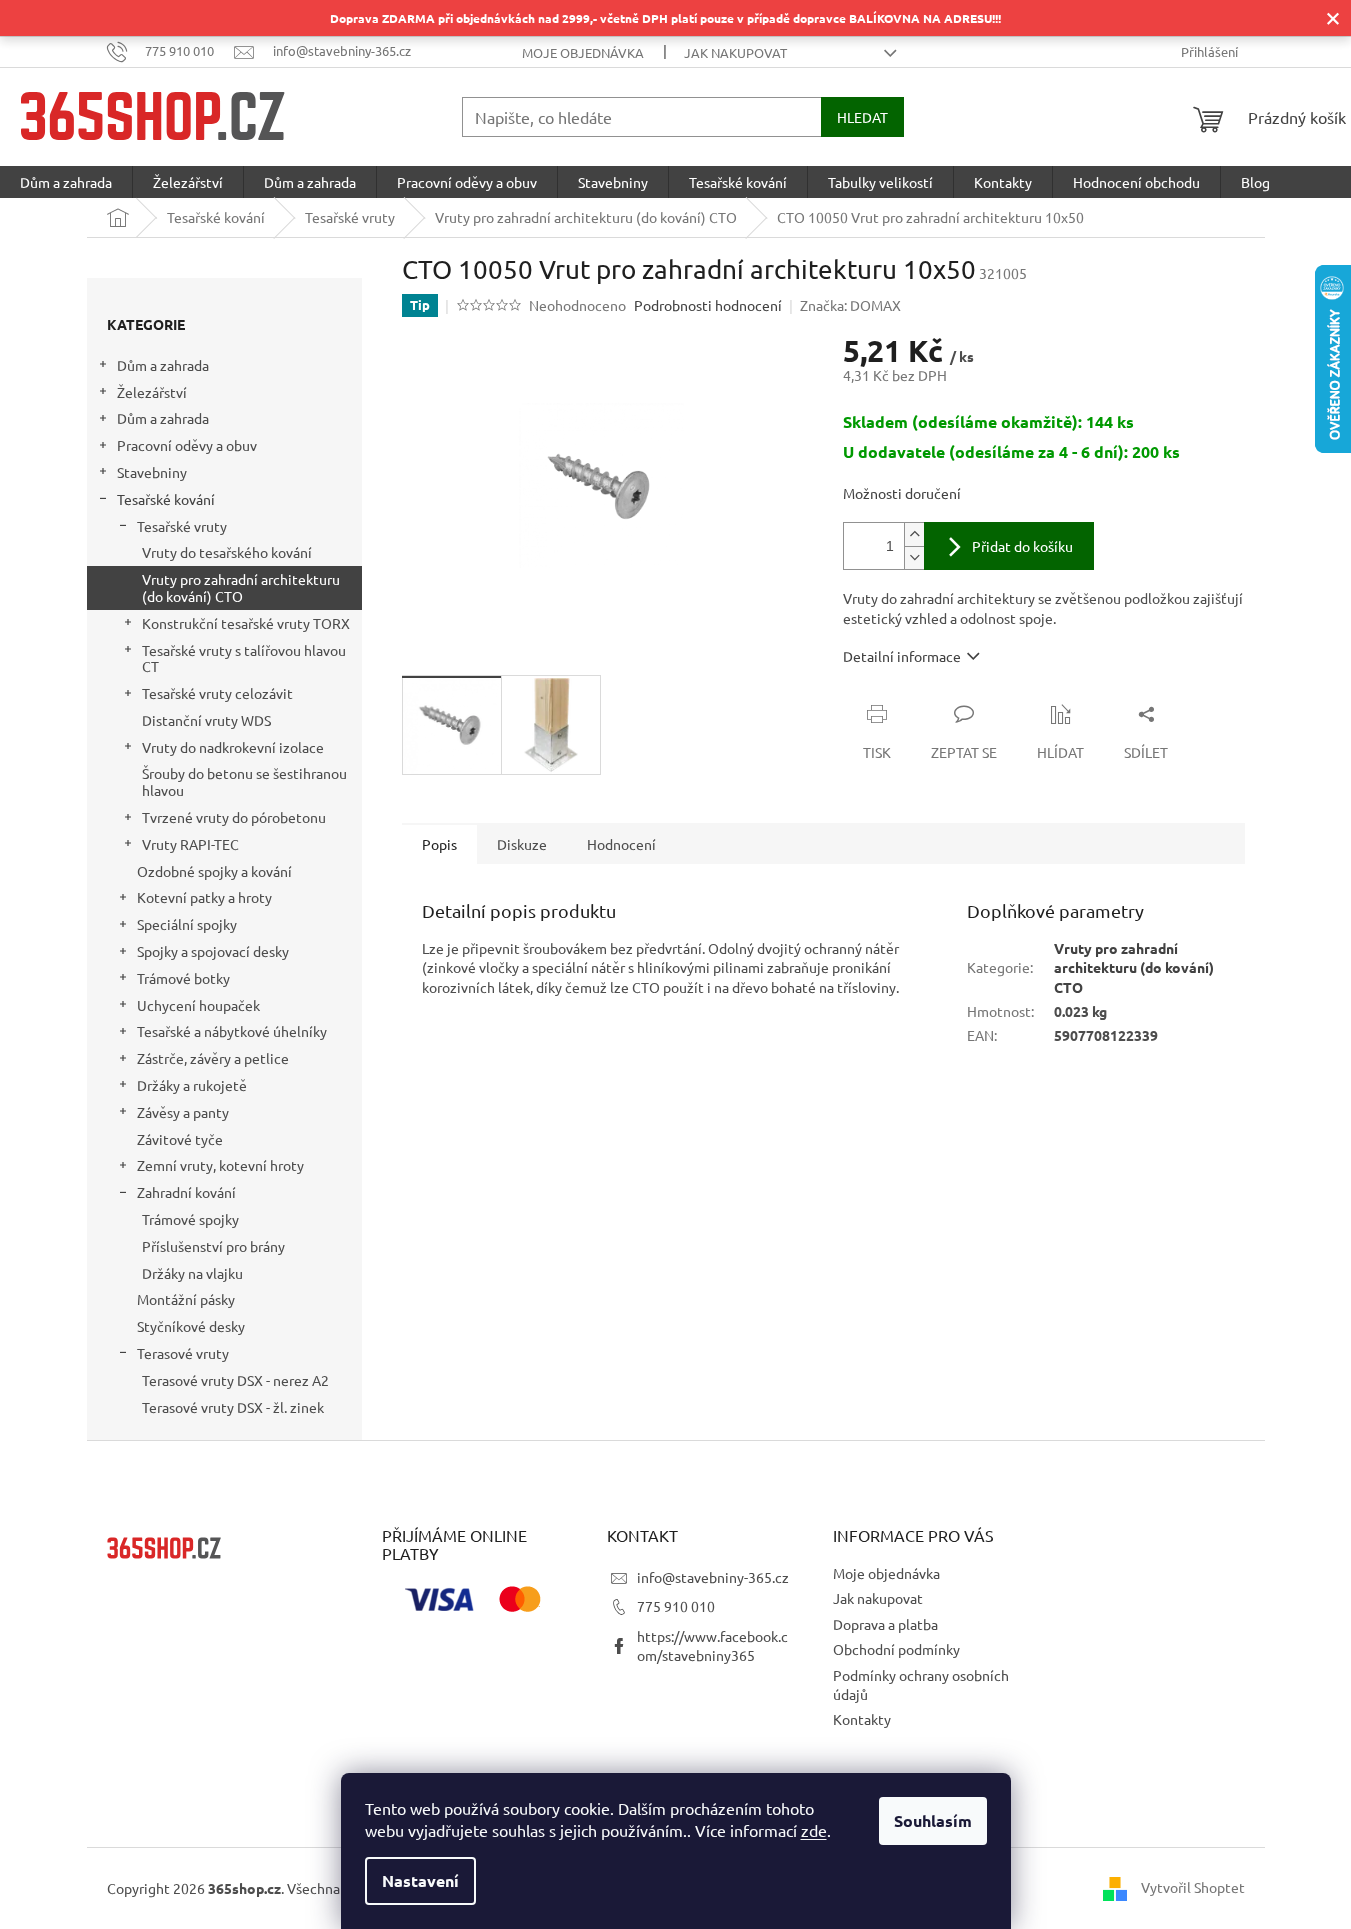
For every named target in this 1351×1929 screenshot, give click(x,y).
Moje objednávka (583, 52)
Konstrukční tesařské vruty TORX (246, 623)
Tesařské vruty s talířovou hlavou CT (244, 658)
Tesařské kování (166, 499)
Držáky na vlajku (192, 1273)
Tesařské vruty (182, 526)
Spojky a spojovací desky (213, 951)
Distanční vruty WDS (206, 720)
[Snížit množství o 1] (914, 557)
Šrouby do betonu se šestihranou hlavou (244, 781)
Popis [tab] (439, 844)
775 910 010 (676, 1606)
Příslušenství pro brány (213, 1246)
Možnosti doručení (902, 493)
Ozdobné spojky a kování (214, 871)
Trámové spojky (190, 1219)
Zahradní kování (186, 1192)
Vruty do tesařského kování (227, 552)
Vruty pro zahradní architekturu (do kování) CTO (241, 587)
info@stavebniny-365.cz (713, 1577)
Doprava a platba (885, 1624)
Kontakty (862, 1719)
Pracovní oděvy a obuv (187, 445)
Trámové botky (183, 978)
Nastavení (420, 1880)
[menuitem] (66, 182)
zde (814, 1830)
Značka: (850, 305)
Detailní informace (902, 656)
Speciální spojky (187, 924)
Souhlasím (933, 1820)
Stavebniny (152, 472)
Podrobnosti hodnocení (708, 305)
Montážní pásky (186, 1299)
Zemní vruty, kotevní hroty (220, 1165)
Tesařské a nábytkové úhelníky (232, 1031)
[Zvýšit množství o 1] (914, 534)
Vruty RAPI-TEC (190, 844)
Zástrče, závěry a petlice (213, 1058)
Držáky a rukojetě (192, 1085)
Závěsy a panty (183, 1112)
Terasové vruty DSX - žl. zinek (233, 1407)
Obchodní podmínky (896, 1649)
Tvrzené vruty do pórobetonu (234, 817)
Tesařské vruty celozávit (217, 693)
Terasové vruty (183, 1353)
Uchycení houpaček (198, 1005)
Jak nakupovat (735, 52)
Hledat (862, 117)
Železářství (152, 392)
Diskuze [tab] (522, 844)
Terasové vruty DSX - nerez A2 (235, 1380)
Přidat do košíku (1022, 546)
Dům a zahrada (163, 365)
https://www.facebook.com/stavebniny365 (712, 1645)
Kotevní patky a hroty (204, 897)
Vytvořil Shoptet (1193, 1886)
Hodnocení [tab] (621, 844)
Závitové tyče (180, 1139)
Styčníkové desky (191, 1326)
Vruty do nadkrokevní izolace (233, 747)
